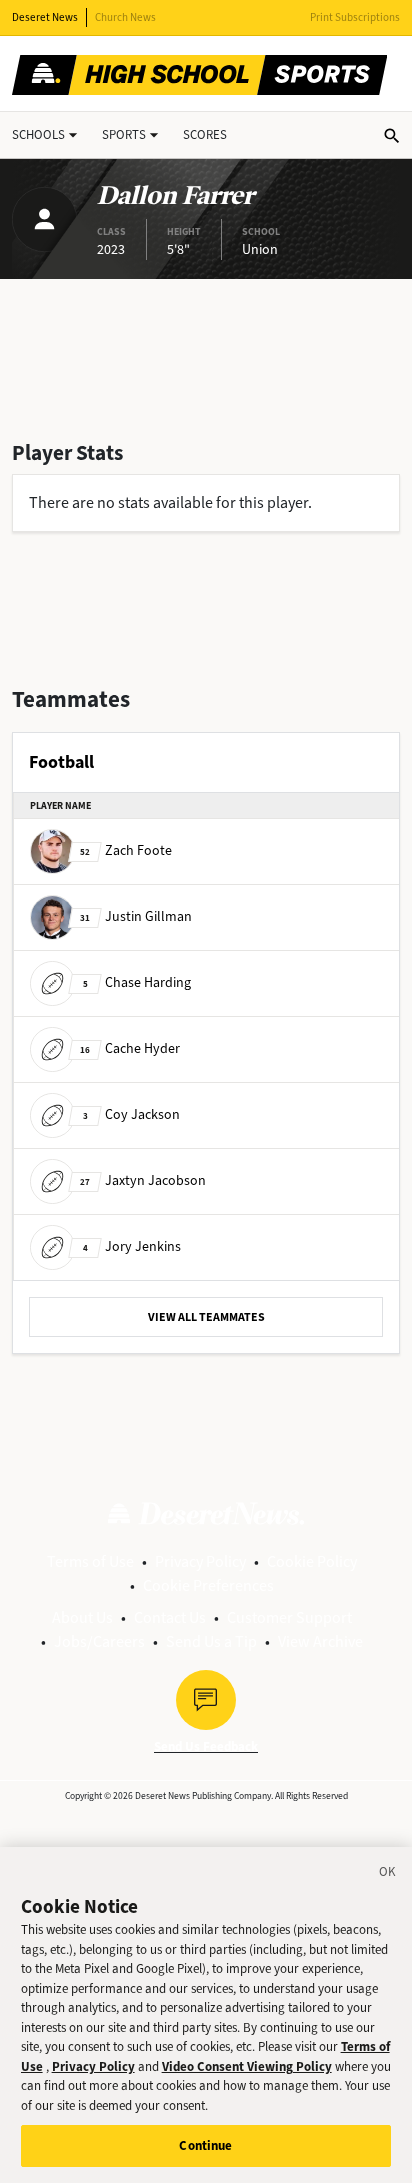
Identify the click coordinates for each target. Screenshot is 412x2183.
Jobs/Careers (99, 1641)
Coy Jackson (131, 1114)
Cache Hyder (130, 1048)
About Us (82, 1617)
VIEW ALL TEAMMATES (206, 1317)
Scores (205, 134)
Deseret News (45, 17)
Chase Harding (137, 982)
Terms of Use (90, 1561)
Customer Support (289, 1617)
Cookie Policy (312, 1561)
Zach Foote (126, 850)
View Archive (320, 1641)
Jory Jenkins (132, 1246)
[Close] (388, 1875)
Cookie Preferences (208, 1585)
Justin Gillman (136, 916)
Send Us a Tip (211, 1641)
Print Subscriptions (355, 17)
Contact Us (170, 1617)
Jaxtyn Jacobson (143, 1180)
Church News (125, 17)
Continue (205, 2145)
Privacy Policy (200, 1561)
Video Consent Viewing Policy (247, 2066)
